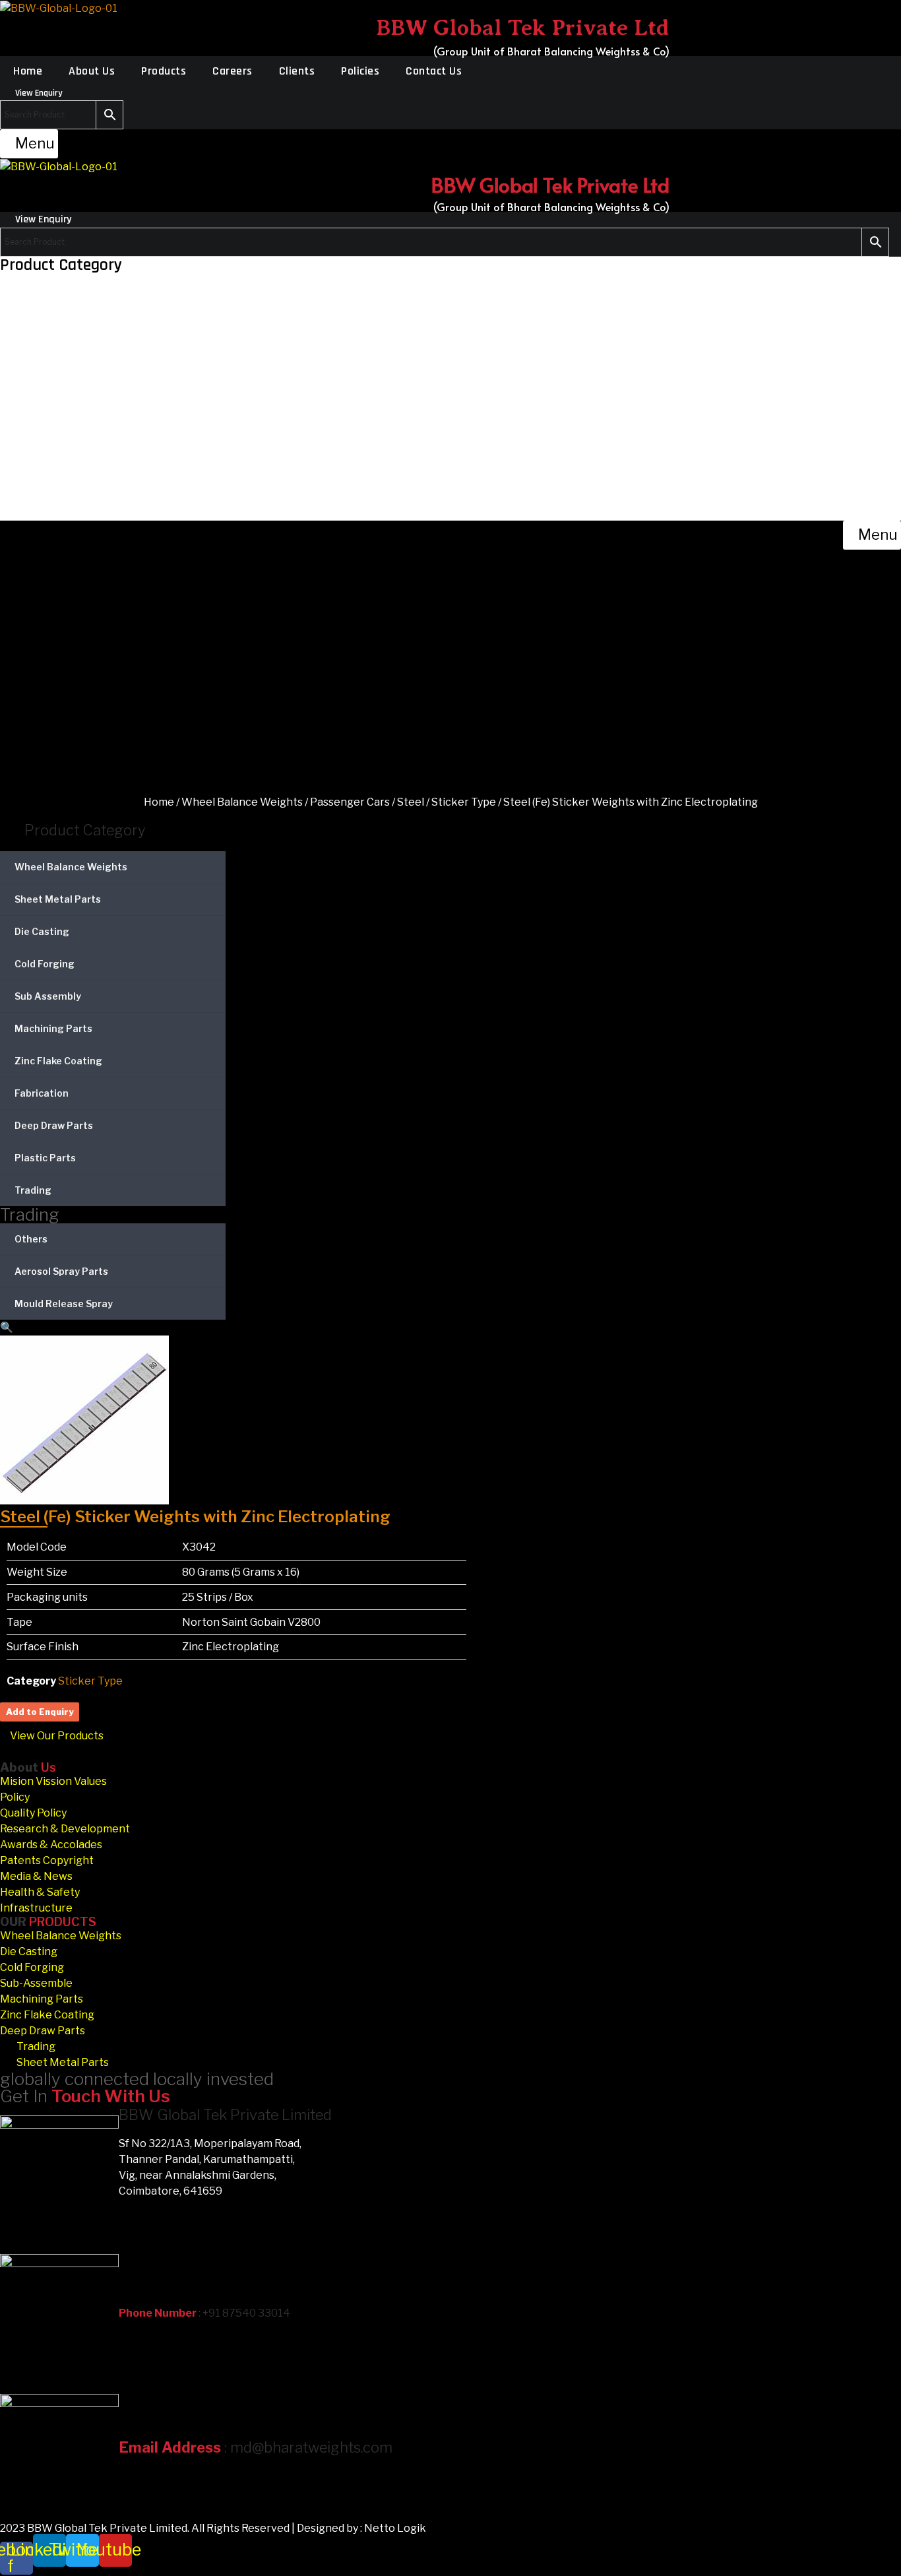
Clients (297, 71)
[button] (29, 144)
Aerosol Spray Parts (61, 1271)
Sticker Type (464, 802)
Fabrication (42, 1093)
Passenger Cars (350, 802)
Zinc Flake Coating (58, 1061)
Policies (360, 71)
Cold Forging (45, 964)
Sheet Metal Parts (58, 899)
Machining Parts (53, 1028)
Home (28, 71)
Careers (233, 71)
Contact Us (434, 71)
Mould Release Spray (64, 1304)
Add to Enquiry (40, 1712)
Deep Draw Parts (54, 1125)
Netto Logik (395, 2528)
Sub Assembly (48, 996)
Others (31, 1239)
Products (164, 71)
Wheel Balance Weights (242, 802)
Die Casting (42, 931)
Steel (411, 802)
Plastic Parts (45, 1158)
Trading (33, 1190)
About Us (92, 71)
